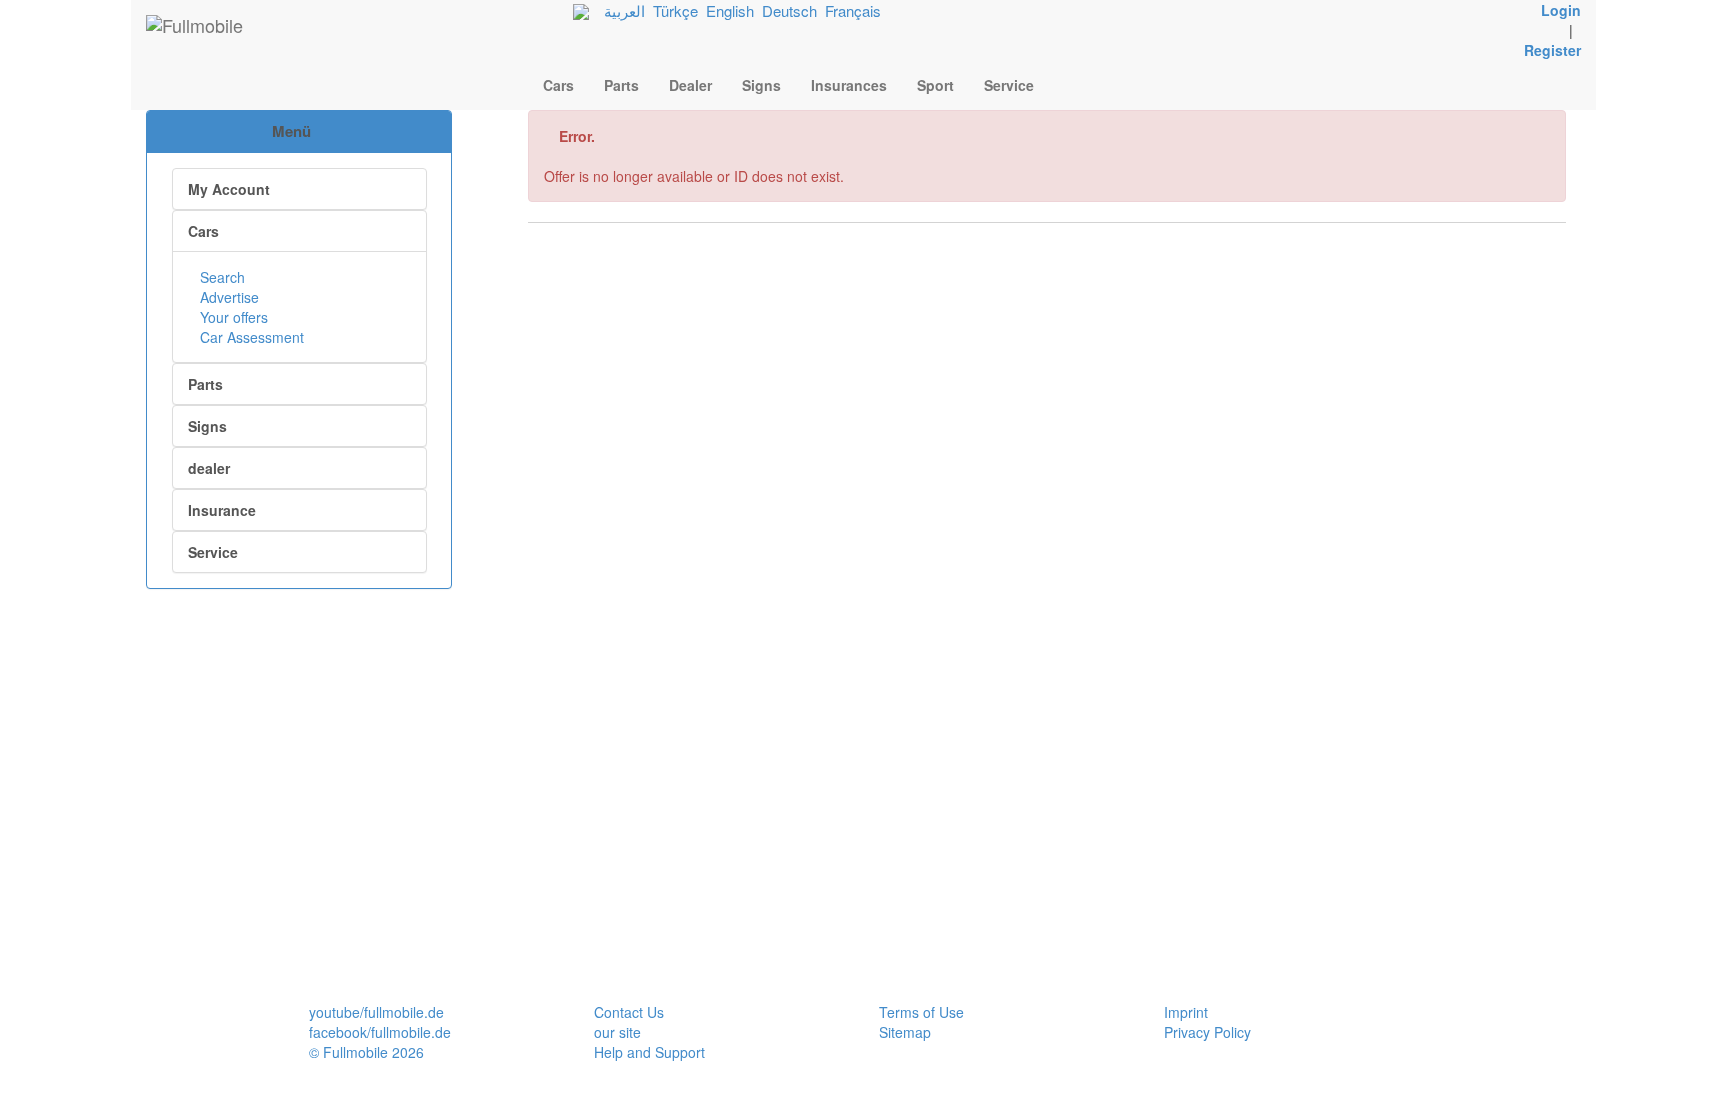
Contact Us (629, 1012)
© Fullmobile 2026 (366, 1052)
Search (220, 277)
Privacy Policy (1207, 1032)
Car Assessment (250, 337)
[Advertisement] (299, 694)
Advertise (227, 297)
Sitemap (905, 1032)
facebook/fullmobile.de (380, 1032)
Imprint (1186, 1012)
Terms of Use (921, 1012)
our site (617, 1032)
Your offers (232, 317)
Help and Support (649, 1052)
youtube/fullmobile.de (376, 1012)
